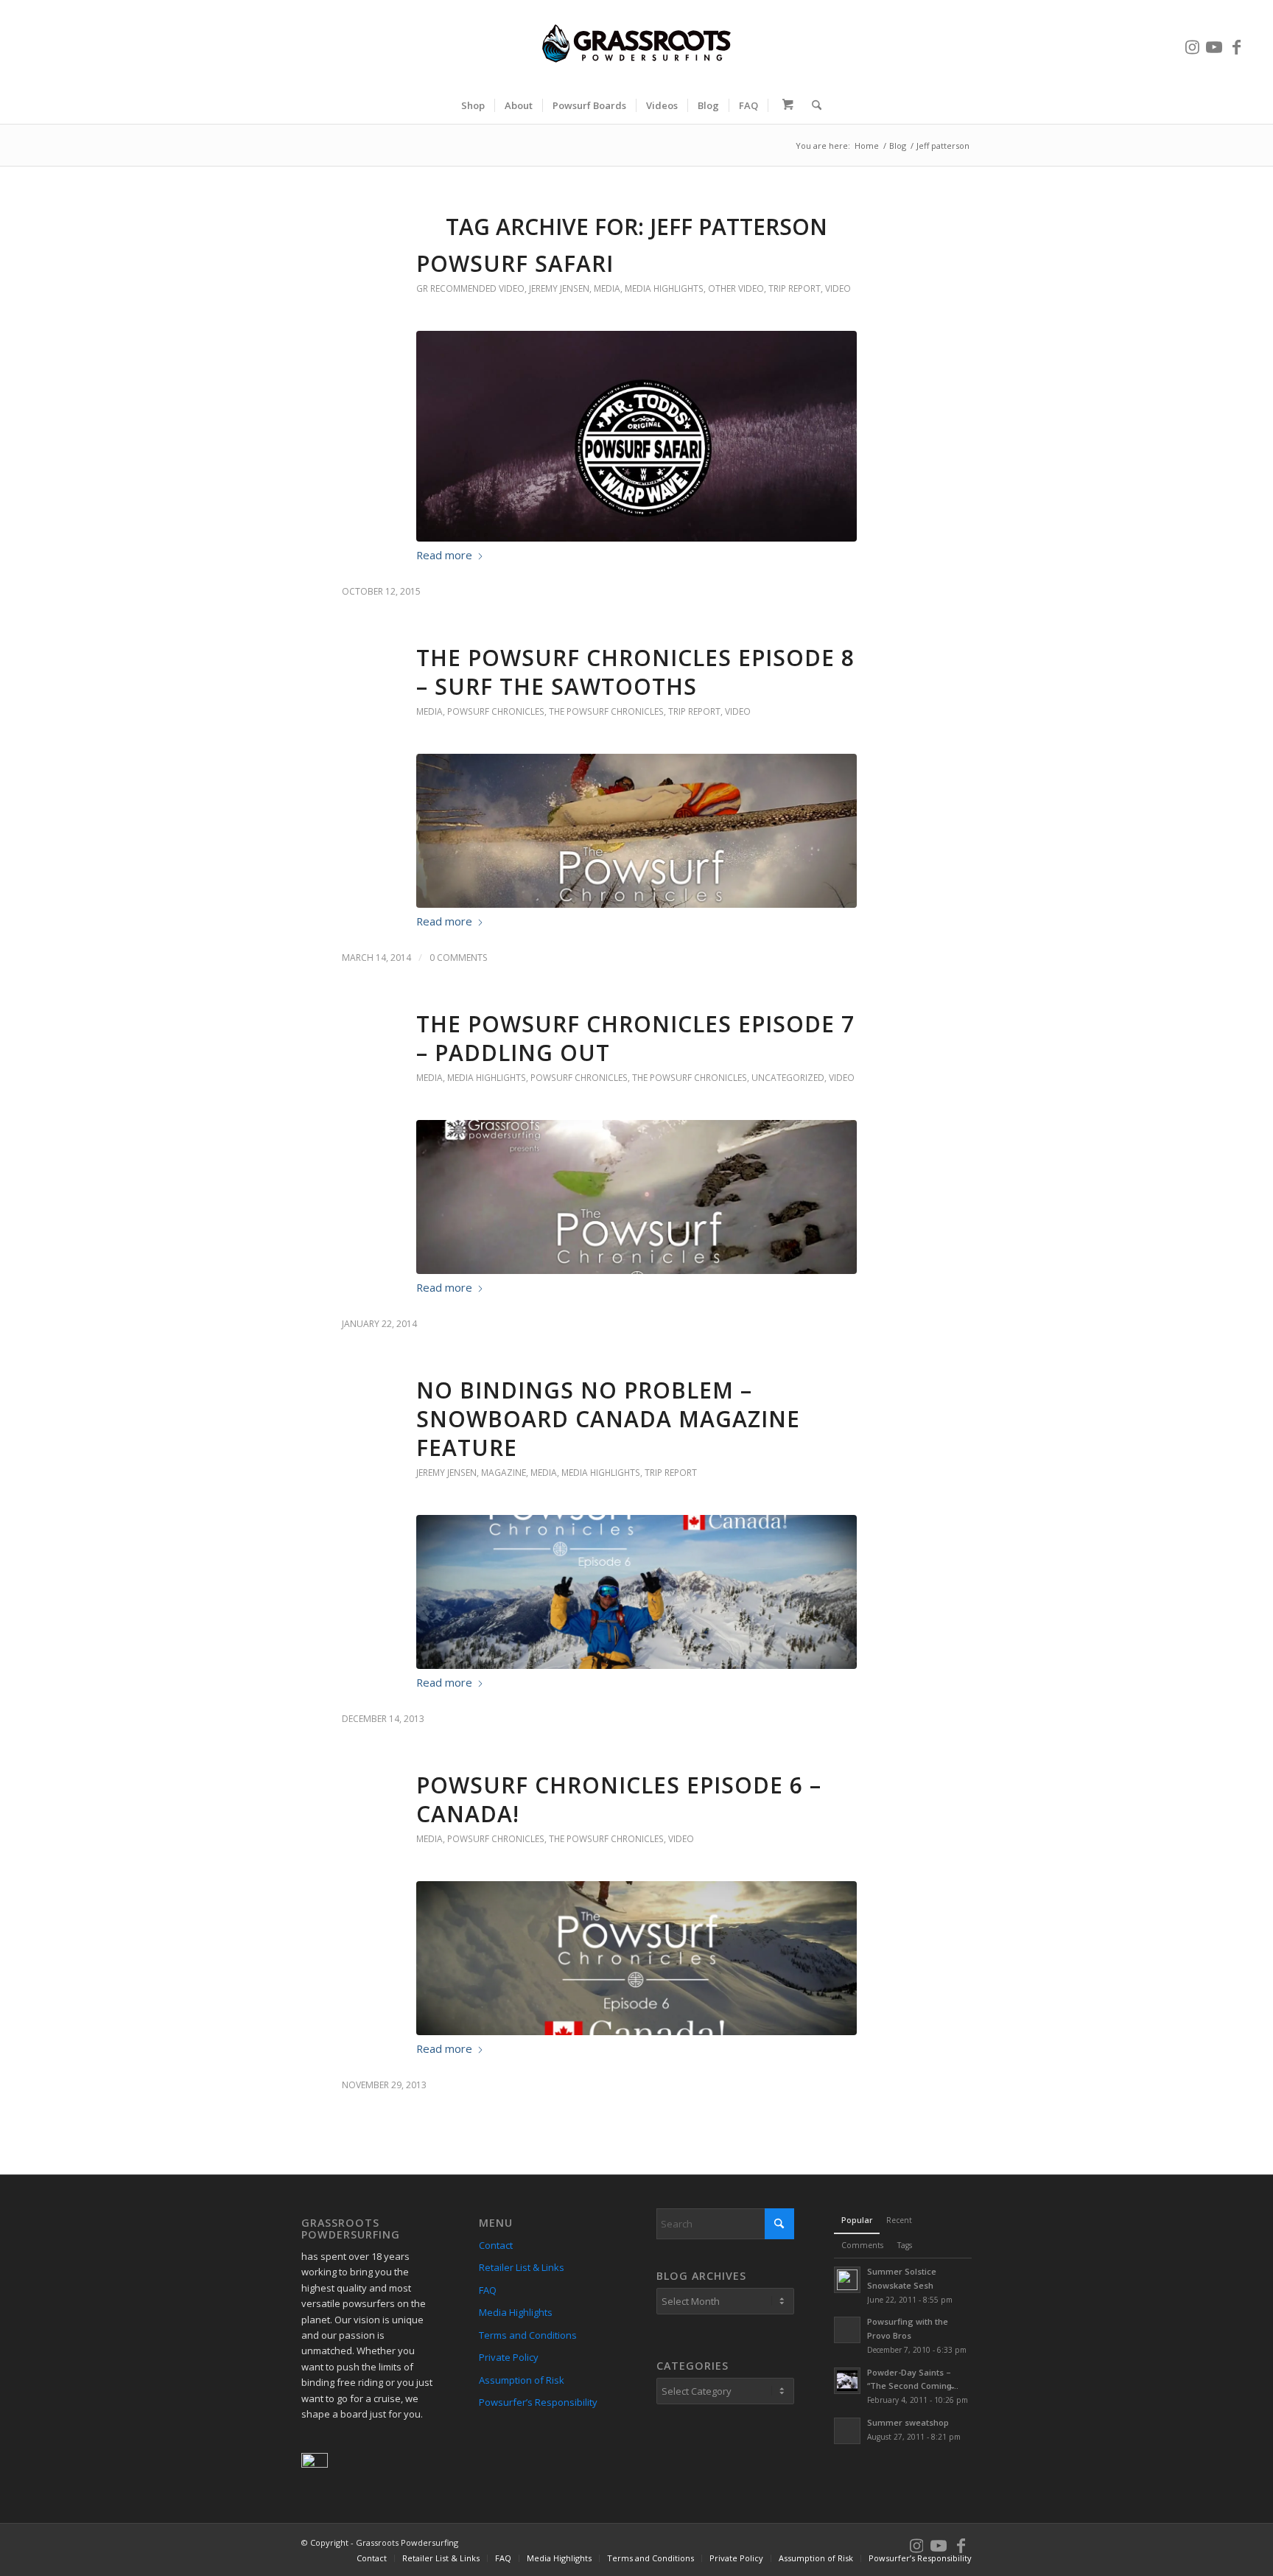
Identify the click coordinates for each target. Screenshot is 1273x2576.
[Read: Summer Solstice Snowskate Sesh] (847, 2280)
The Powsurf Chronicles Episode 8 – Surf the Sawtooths (635, 672)
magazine (504, 1473)
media (607, 288)
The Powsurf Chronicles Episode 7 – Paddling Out (635, 1038)
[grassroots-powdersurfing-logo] (636, 43)
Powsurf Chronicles (496, 711)
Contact (496, 2245)
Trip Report (795, 288)
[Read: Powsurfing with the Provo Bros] (847, 2330)
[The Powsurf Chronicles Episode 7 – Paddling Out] (636, 1197)
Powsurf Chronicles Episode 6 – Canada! (619, 1799)
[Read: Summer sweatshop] (847, 2431)
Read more (444, 555)
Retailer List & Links (522, 2267)
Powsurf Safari (515, 263)
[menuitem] (473, 105)
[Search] (812, 105)
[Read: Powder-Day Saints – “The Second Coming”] (847, 2381)
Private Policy (509, 2357)
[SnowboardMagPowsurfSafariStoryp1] (636, 436)
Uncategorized (788, 1078)
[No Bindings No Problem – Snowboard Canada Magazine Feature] (636, 1592)
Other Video (736, 288)
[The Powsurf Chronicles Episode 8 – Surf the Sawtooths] (636, 831)
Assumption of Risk (522, 2380)
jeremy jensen (559, 288)
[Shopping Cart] (785, 105)
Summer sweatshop (908, 2422)
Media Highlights (664, 288)
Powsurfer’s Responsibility (538, 2402)
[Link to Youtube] (1214, 43)
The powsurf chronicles (606, 711)
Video (838, 288)
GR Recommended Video (470, 288)
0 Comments (458, 958)
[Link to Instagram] (1192, 43)
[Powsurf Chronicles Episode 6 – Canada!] (636, 1958)
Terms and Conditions (528, 2335)
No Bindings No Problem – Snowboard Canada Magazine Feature (608, 1419)
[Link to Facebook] (1236, 43)
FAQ (488, 2290)
